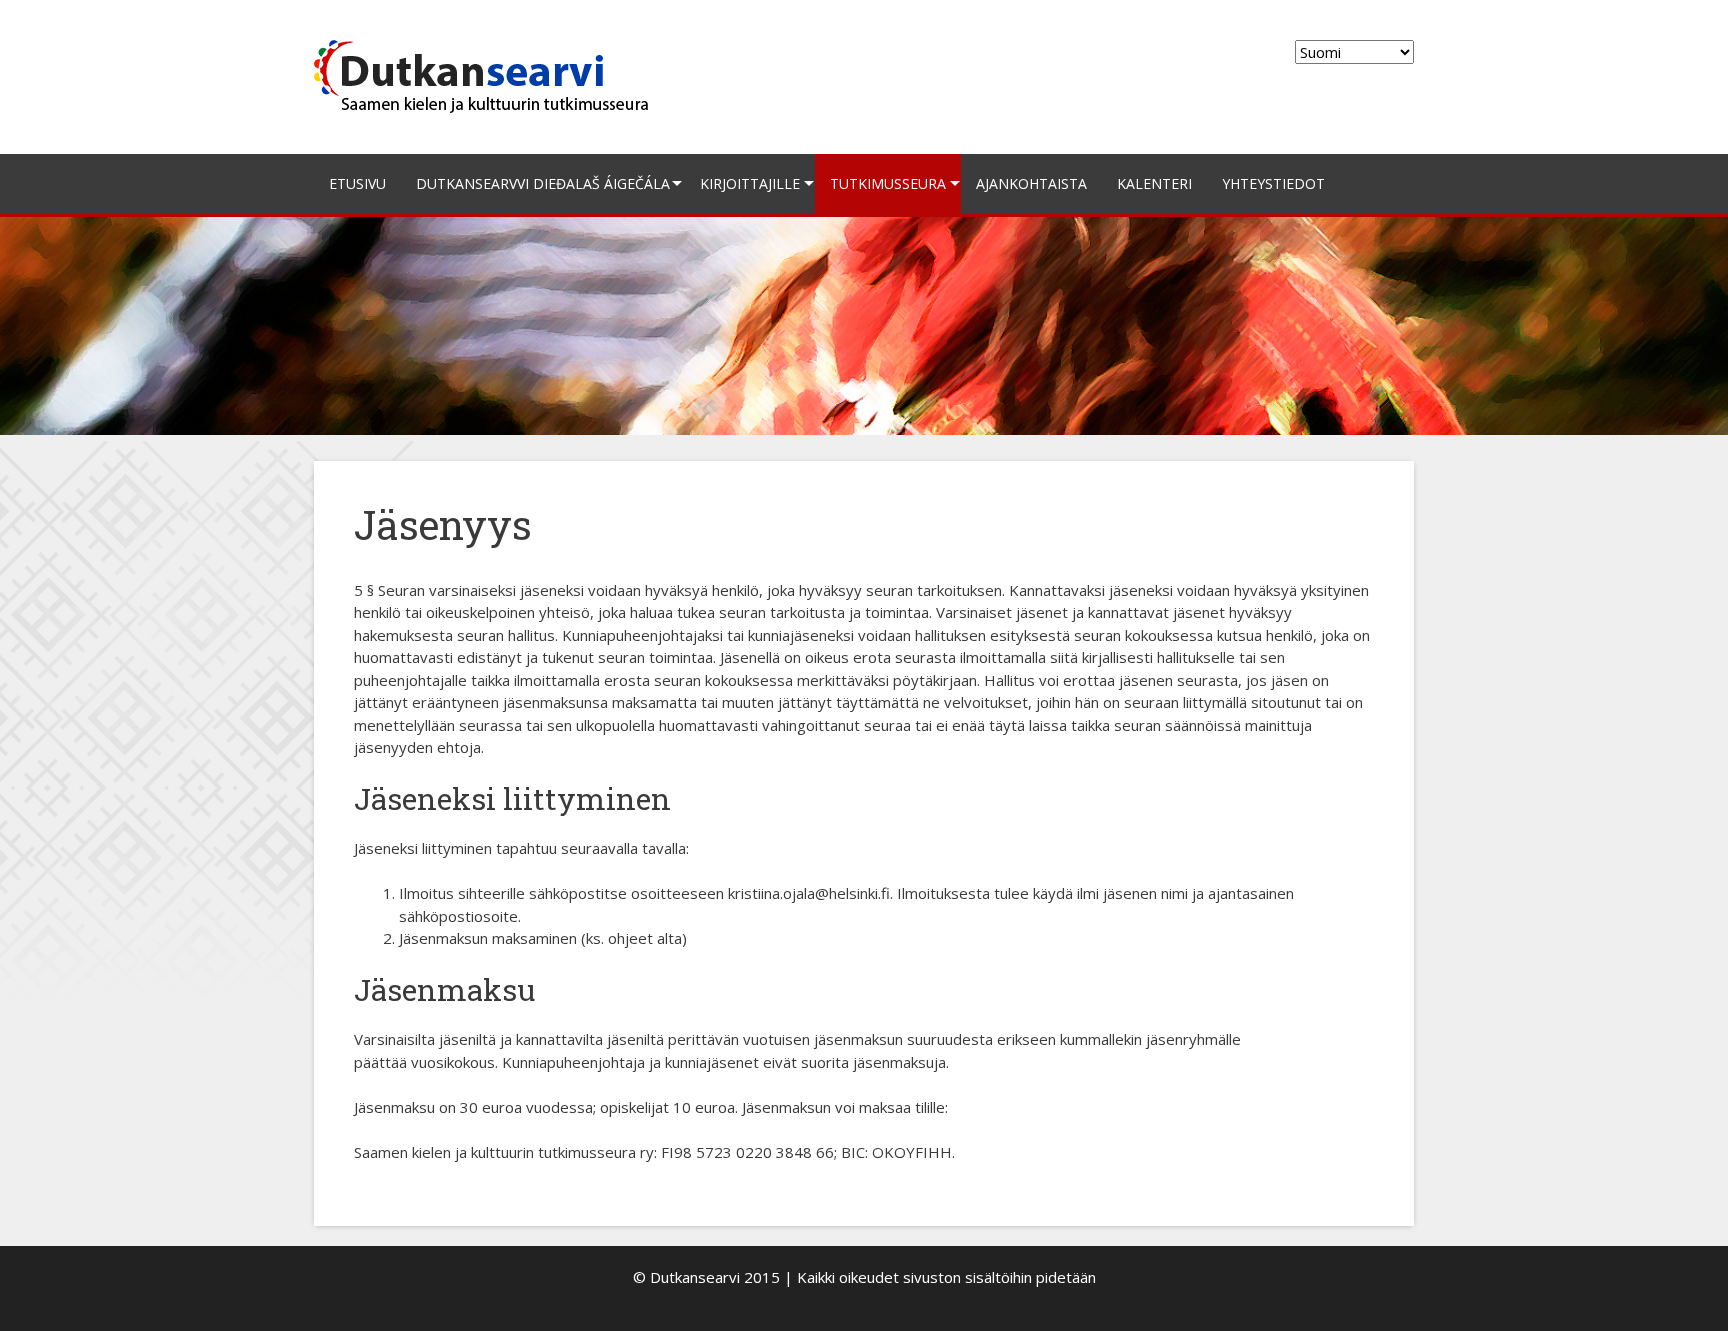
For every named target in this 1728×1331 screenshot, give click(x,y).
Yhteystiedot (1273, 183)
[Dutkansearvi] (489, 75)
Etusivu (357, 183)
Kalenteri (1154, 183)
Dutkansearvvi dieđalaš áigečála (543, 183)
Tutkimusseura (888, 183)
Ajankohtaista (1031, 183)
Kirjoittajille (750, 183)
